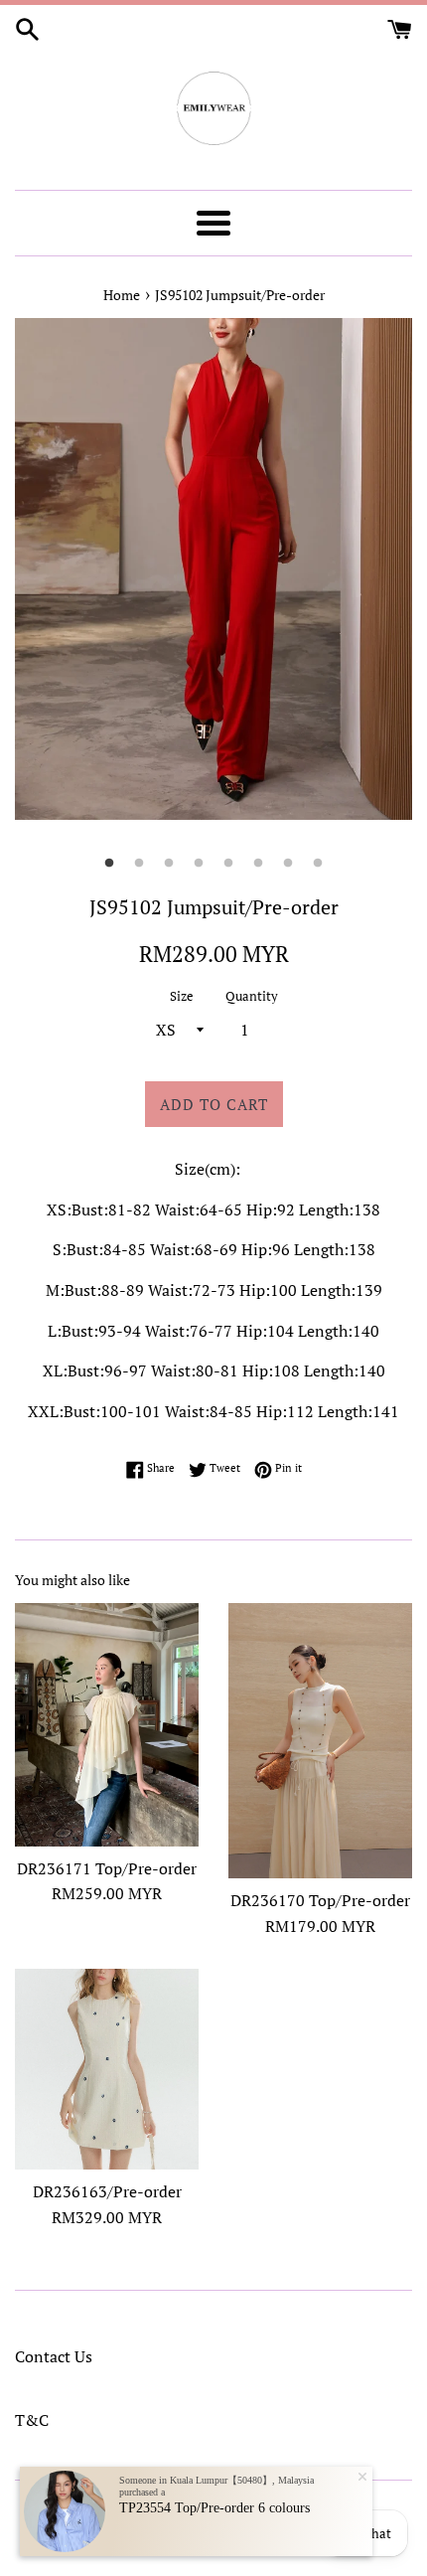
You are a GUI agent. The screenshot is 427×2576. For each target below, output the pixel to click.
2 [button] (139, 864)
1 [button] (109, 864)
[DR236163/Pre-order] (107, 2069)
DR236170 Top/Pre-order (320, 1900)
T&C (32, 2420)
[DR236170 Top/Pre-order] (320, 1741)
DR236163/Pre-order (107, 2191)
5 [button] (228, 864)
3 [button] (169, 864)
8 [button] (318, 864)
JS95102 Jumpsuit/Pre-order (240, 295)
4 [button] (199, 864)
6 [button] (258, 864)
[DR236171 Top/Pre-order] (107, 1725)
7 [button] (288, 864)
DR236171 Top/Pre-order (107, 1868)
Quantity (252, 996)
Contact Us (54, 2356)
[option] (213, 569)
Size (182, 996)
